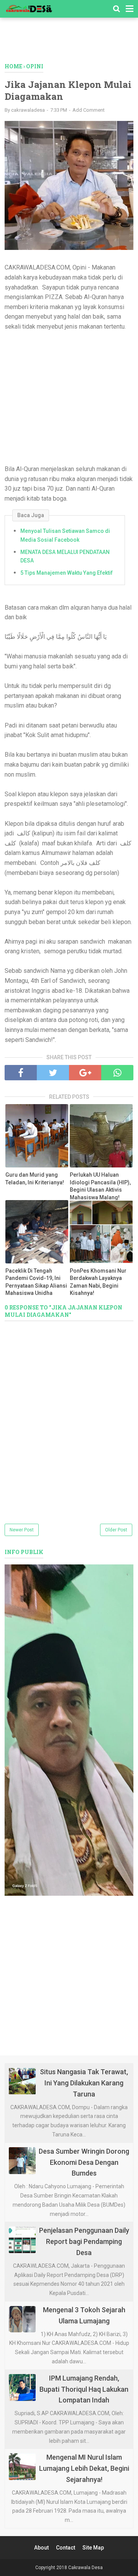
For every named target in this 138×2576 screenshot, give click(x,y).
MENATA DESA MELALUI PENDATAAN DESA (65, 556)
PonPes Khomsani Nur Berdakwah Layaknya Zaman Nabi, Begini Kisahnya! (98, 1282)
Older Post (116, 1530)
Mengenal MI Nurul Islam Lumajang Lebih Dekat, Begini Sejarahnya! (84, 2468)
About (41, 2548)
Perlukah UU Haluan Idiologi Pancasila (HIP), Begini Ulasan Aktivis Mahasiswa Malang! (100, 1186)
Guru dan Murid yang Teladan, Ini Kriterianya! (35, 1179)
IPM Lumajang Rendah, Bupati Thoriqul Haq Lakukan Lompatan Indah (84, 2389)
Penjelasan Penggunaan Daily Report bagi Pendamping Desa (84, 2241)
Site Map (93, 2548)
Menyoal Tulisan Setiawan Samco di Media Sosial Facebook (65, 535)
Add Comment (89, 110)
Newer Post (22, 1530)
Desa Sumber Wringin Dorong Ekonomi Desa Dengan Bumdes (84, 2162)
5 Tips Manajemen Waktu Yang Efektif (67, 573)
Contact (66, 2548)
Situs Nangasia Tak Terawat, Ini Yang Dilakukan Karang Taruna (84, 2083)
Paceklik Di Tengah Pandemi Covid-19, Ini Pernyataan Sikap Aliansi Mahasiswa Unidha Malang (36, 1286)
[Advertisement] (71, 44)
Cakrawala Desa (85, 2568)
